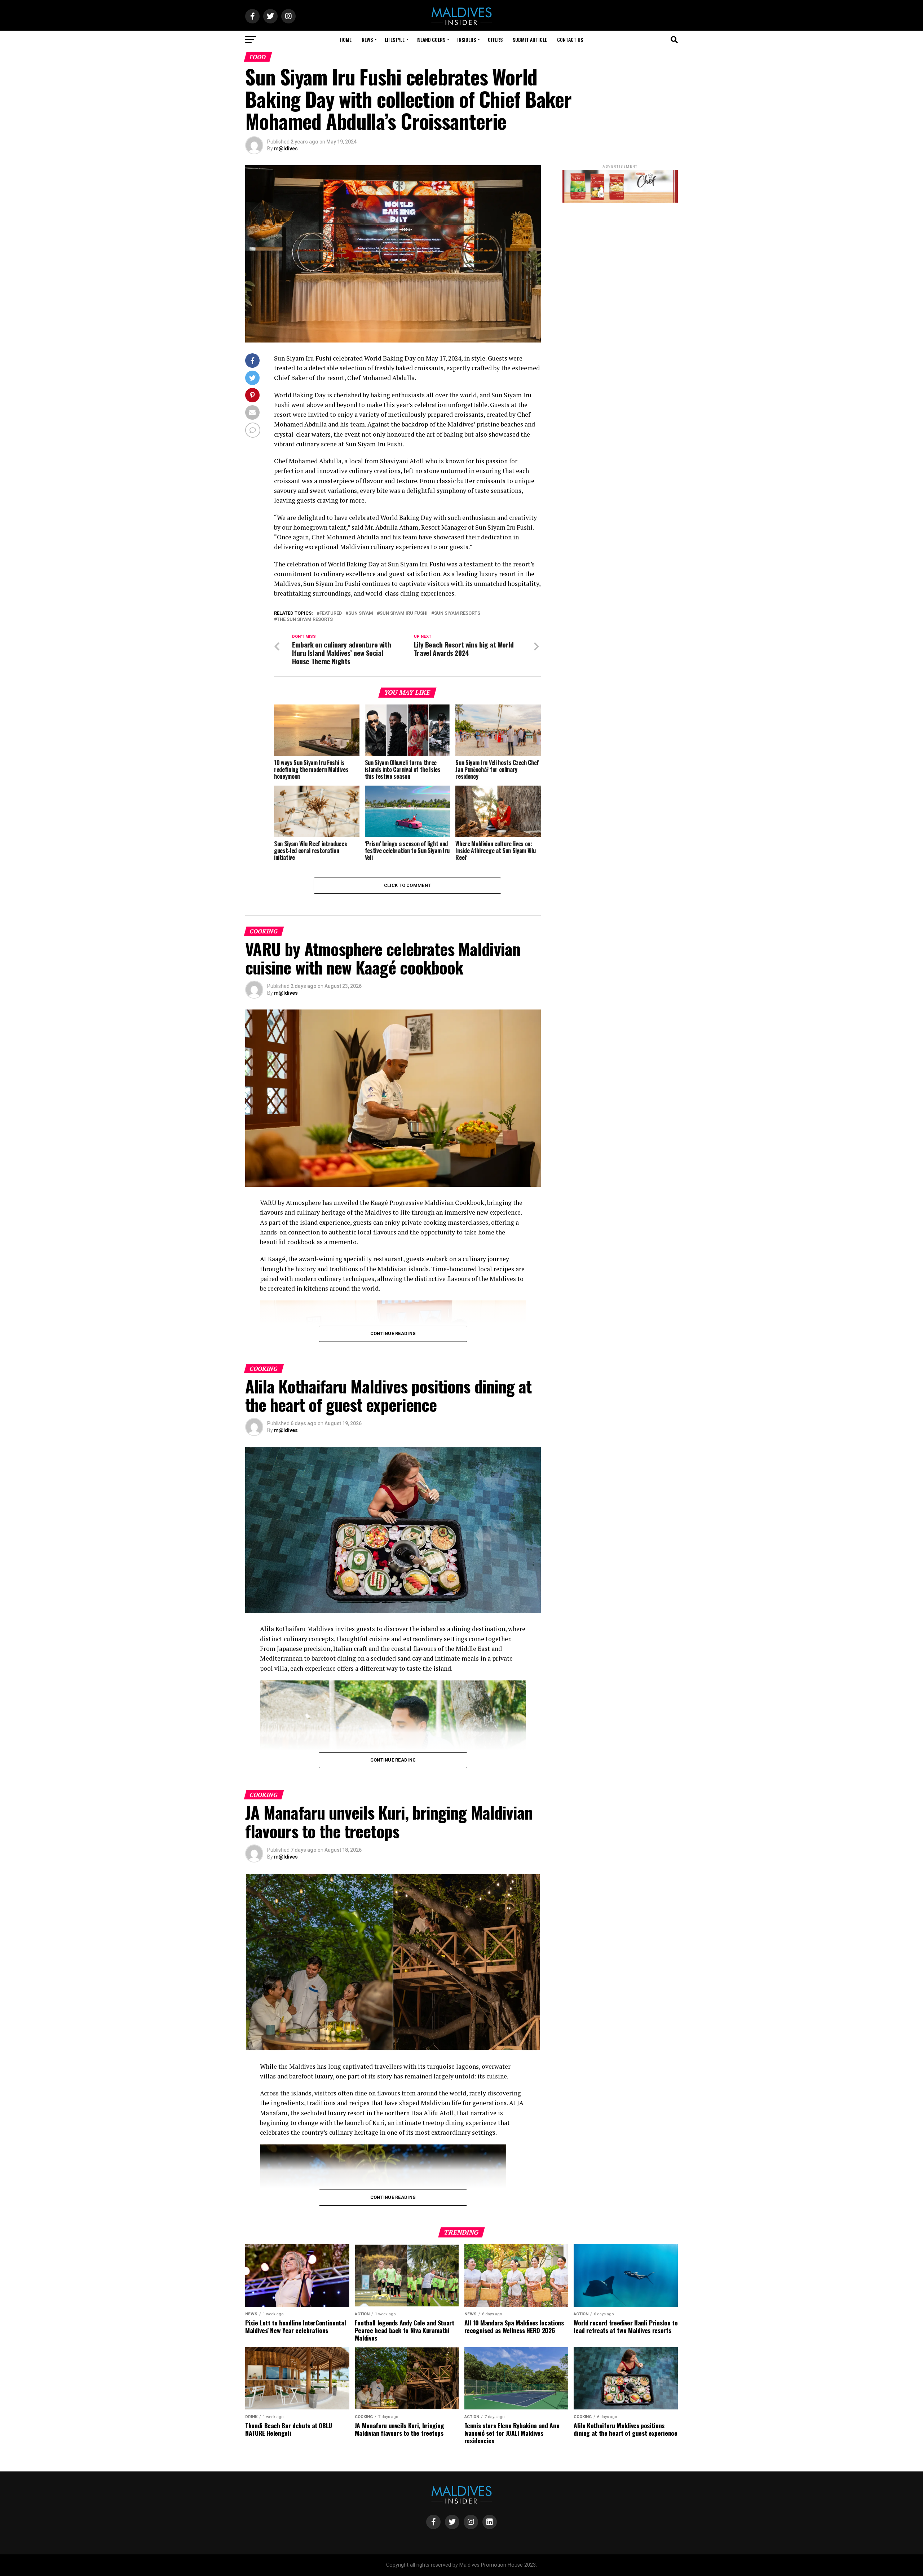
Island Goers (431, 39)
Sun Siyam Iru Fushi (404, 613)
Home (346, 39)
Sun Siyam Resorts (457, 613)
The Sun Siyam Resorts (305, 620)
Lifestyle (395, 39)
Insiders (467, 39)
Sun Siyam (361, 613)
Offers (495, 39)
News (367, 39)
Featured (331, 613)
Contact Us (570, 39)
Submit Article (530, 39)
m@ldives (286, 149)
